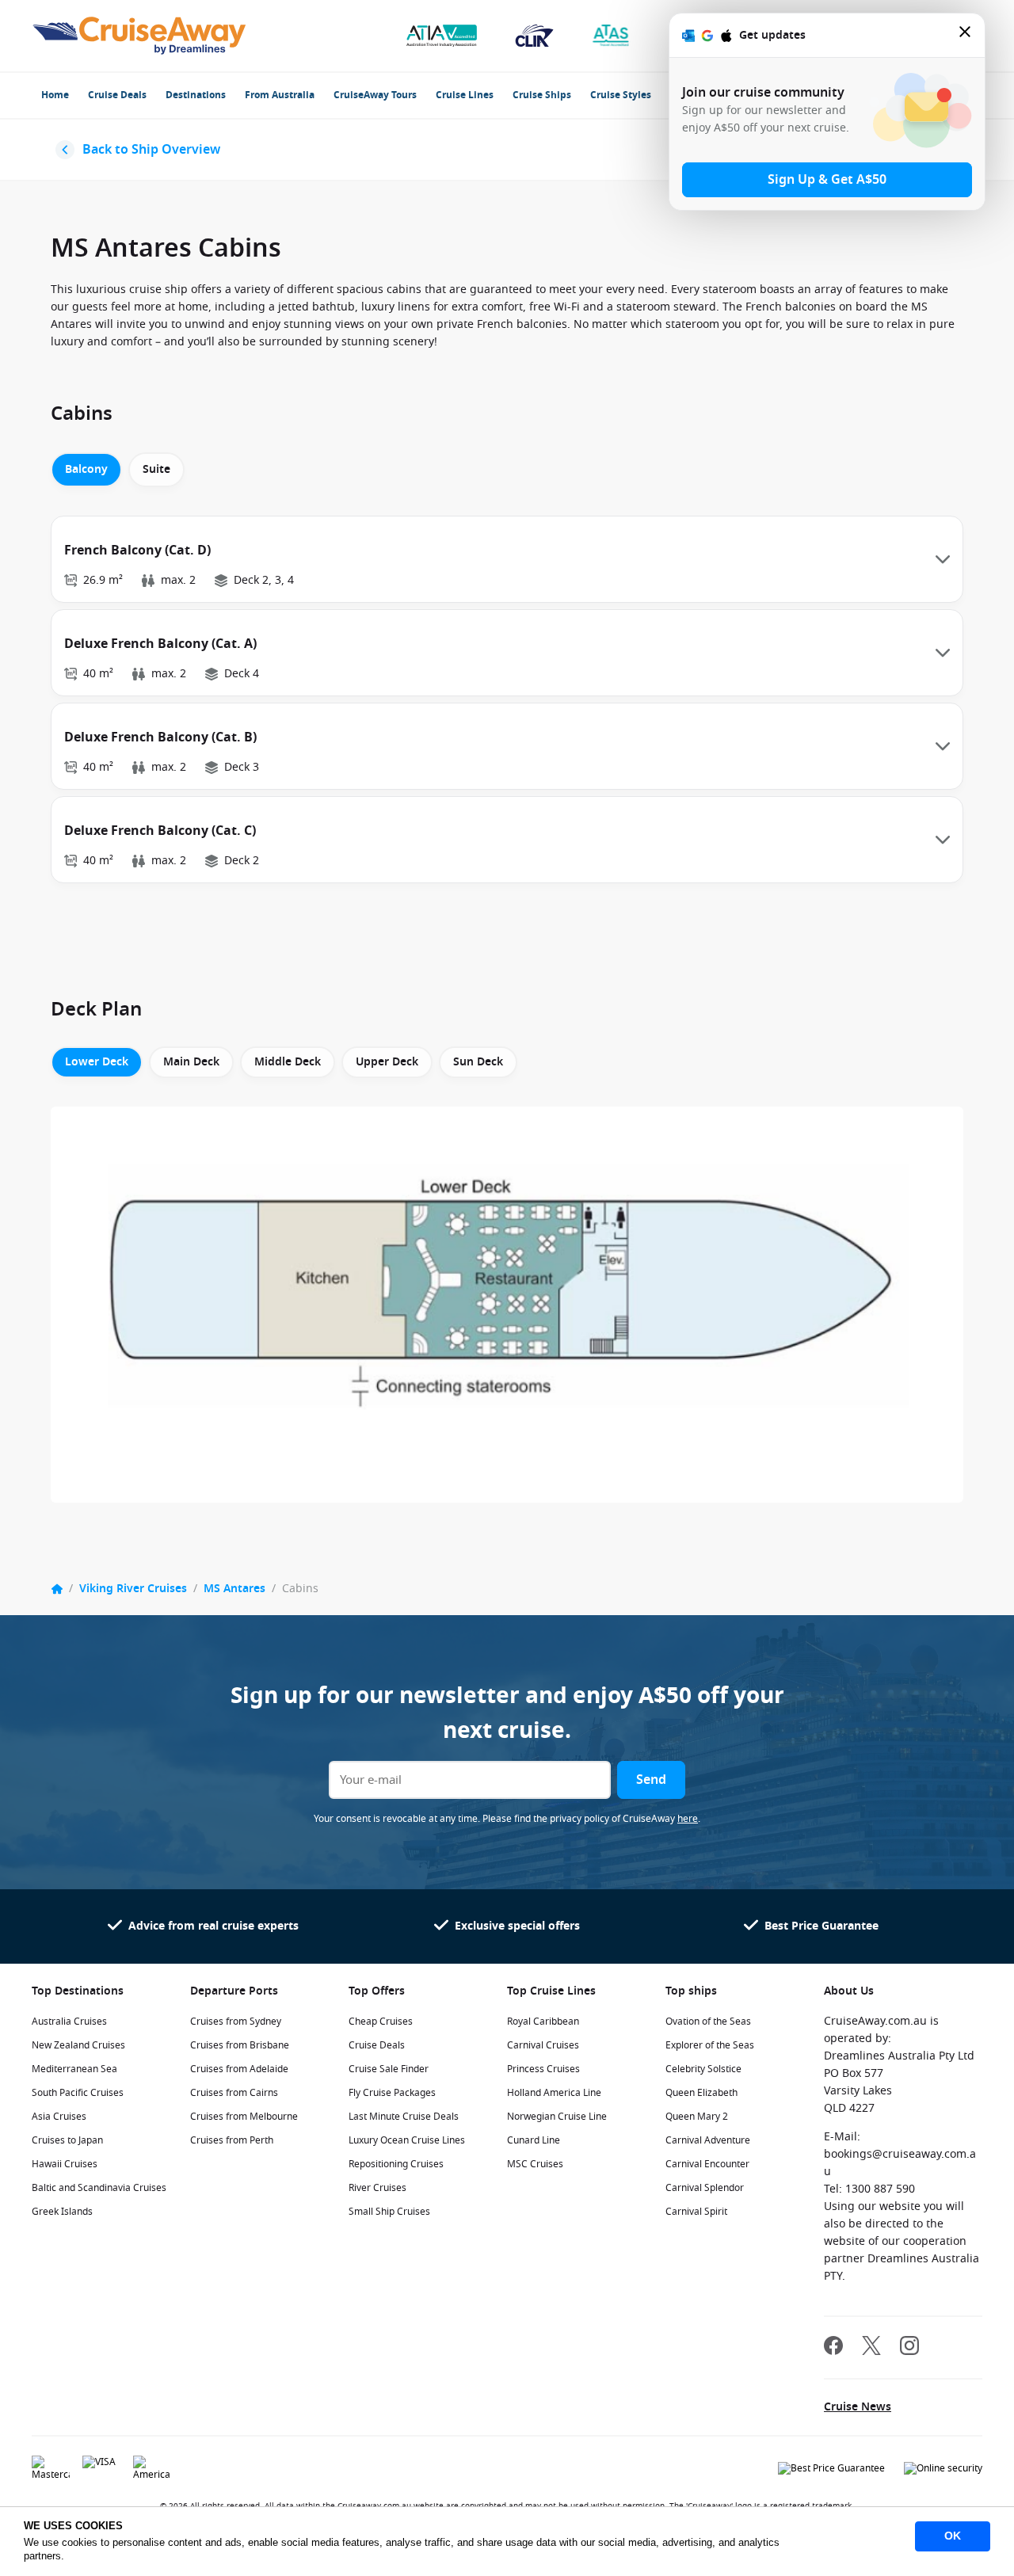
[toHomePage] (139, 36)
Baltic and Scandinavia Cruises (99, 2188)
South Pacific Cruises (78, 2093)
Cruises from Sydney (236, 2022)
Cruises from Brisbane (240, 2045)
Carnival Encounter (707, 2164)
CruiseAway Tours (375, 95)
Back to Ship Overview (151, 150)
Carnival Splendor (705, 2188)
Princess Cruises (543, 2069)
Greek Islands (62, 2212)
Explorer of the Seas (710, 2045)
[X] (871, 2347)
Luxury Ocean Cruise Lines (407, 2140)
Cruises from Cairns (234, 2093)
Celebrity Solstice (703, 2069)
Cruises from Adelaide (239, 2069)
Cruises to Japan (67, 2140)
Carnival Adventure (708, 2140)
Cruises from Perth (232, 2140)
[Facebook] (833, 2347)
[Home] (57, 1589)
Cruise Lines (465, 95)
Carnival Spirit (696, 2212)
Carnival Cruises (543, 2045)
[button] (507, 559)
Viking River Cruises (133, 1589)
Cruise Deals (117, 95)
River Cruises (377, 2188)
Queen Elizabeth (701, 2093)
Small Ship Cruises (389, 2212)
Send (651, 1780)
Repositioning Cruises (396, 2164)
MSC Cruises (535, 2164)
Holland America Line (554, 2093)
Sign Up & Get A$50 (827, 180)
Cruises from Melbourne (244, 2117)
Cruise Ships (542, 95)
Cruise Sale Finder (389, 2069)
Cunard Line (534, 2140)
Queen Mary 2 (697, 2117)
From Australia (280, 95)
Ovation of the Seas (708, 2022)
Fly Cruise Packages (392, 2093)
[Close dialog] (966, 35)
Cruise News (858, 2407)
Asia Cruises (59, 2117)
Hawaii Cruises (65, 2164)
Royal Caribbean (543, 2022)
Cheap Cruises (381, 2022)
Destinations (196, 95)
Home (55, 95)
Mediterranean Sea (74, 2069)
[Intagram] (909, 2347)
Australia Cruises (69, 2022)
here (688, 1819)
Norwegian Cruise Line (557, 2117)
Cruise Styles (621, 95)
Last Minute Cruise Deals (404, 2117)
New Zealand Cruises (78, 2045)
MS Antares (234, 1589)
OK (953, 2536)
